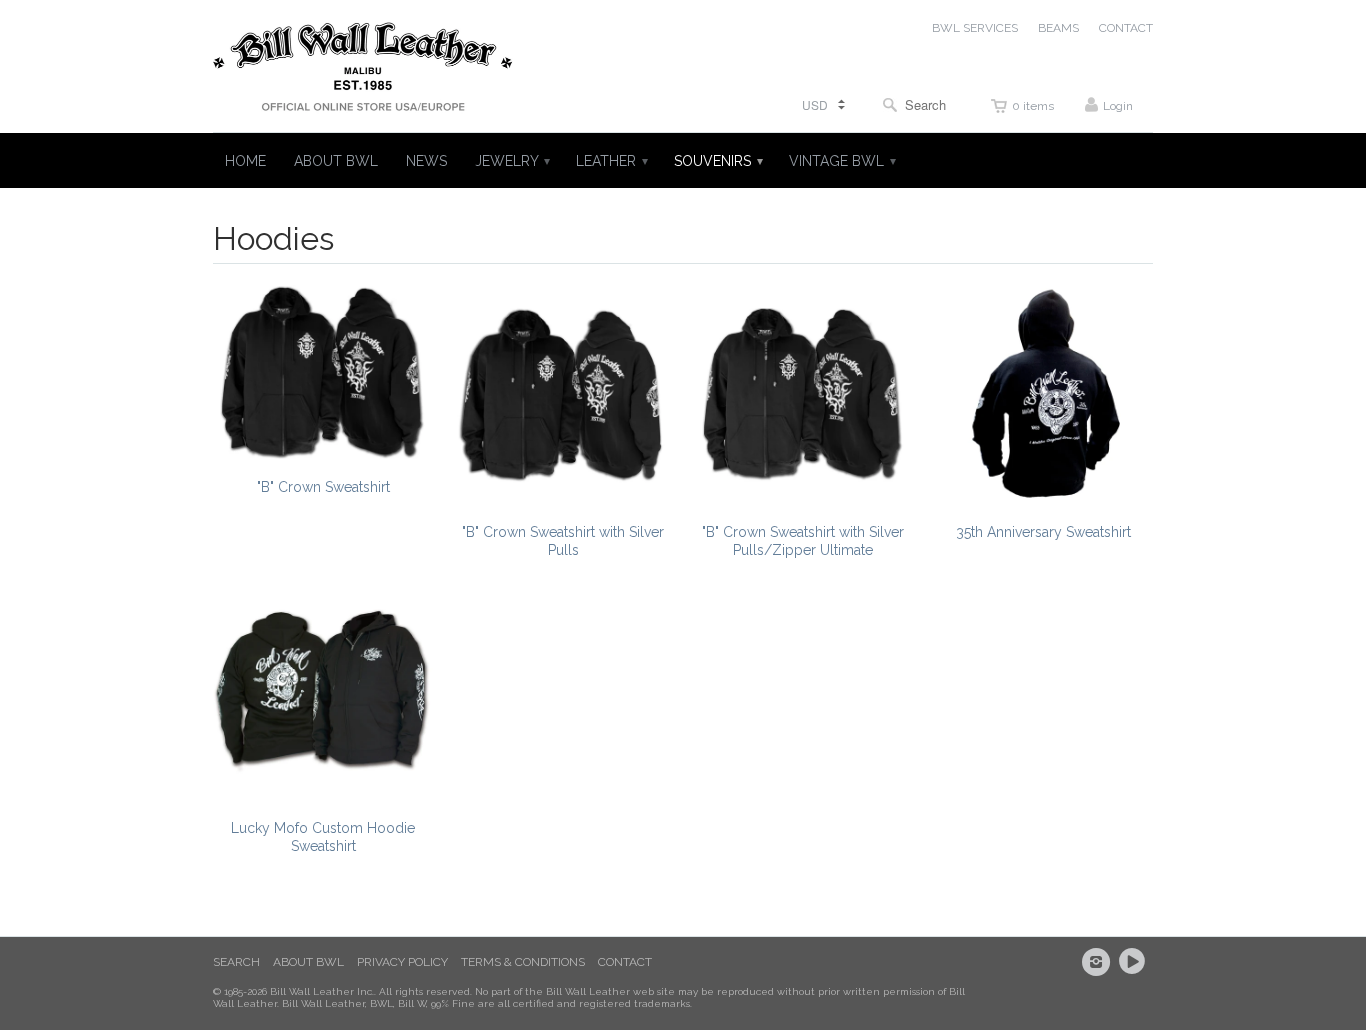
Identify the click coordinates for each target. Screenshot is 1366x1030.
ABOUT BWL (336, 161)
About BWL (308, 962)
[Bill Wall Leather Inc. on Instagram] (1099, 962)
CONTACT (1126, 28)
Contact (625, 962)
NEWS (426, 161)
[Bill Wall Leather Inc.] (363, 71)
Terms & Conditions (523, 962)
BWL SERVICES (975, 28)
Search (236, 962)
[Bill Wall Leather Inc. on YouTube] (1135, 962)
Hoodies (273, 238)
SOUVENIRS (717, 161)
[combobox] (919, 104)
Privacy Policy (402, 962)
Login (1118, 106)
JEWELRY (511, 161)
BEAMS (1058, 28)
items (1033, 106)
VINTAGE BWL (841, 161)
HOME (245, 161)
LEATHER (611, 161)
